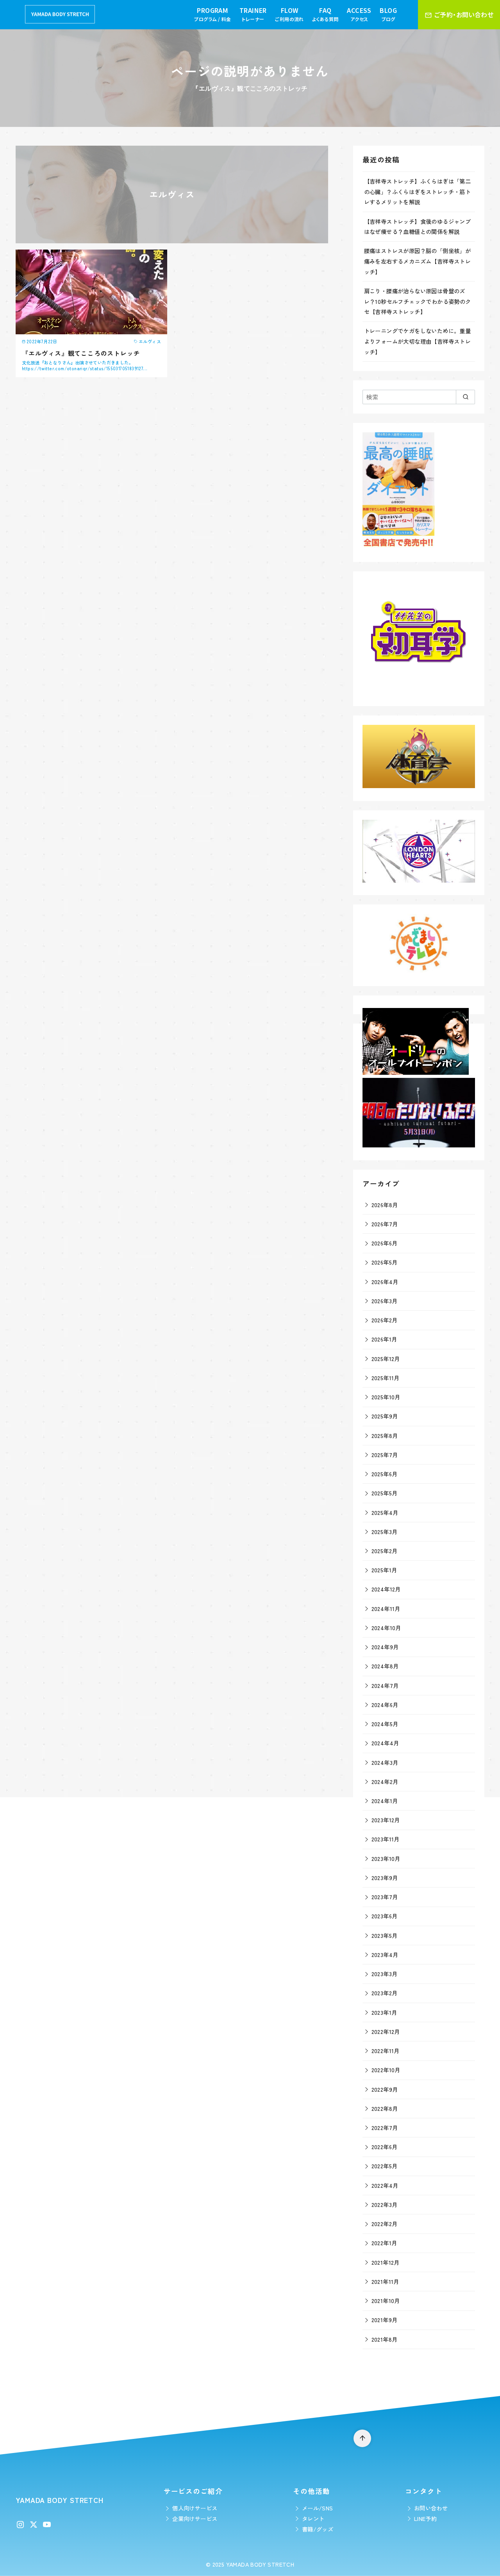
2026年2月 (385, 1320)
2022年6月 (385, 2147)
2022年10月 (386, 2070)
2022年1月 (384, 2243)
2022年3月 (385, 2204)
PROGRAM (212, 14)
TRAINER (253, 14)
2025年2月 (385, 1551)
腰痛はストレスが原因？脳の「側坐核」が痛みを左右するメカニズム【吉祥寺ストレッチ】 (418, 261)
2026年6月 (385, 1243)
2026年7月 (385, 1224)
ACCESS (359, 14)
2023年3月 (385, 1974)
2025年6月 (385, 1474)
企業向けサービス (195, 2518)
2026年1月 (384, 1339)
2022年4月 (385, 2185)
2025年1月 (384, 1570)
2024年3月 (385, 1762)
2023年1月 (384, 2012)
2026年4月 (385, 1282)
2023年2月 (385, 1993)
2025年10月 (386, 1397)
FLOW (289, 14)
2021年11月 (385, 2281)
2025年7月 (385, 1455)
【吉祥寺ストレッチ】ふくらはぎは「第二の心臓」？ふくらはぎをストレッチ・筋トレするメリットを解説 (418, 191)
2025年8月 (385, 1435)
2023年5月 (385, 1935)
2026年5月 (385, 1262)
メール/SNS (318, 2508)
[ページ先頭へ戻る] (362, 2438)
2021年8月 (385, 2339)
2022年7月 (385, 2127)
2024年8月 (385, 1666)
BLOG (388, 14)
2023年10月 (386, 1858)
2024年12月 (386, 1589)
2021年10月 (386, 2300)
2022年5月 (385, 2166)
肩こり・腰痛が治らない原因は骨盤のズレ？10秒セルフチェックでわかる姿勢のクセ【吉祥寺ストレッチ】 (418, 301)
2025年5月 (385, 1493)
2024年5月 (385, 1724)
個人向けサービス (195, 2508)
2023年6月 (385, 1916)
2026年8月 (385, 1205)
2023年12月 (386, 1820)
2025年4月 (385, 1512)
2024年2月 (385, 1781)
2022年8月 (385, 2108)
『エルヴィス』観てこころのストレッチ (81, 353)
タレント (313, 2518)
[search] (465, 397)
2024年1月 (385, 1801)
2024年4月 (385, 1743)
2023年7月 (385, 1897)
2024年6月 (385, 1705)
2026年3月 (385, 1301)
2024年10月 (386, 1628)
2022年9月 (385, 2089)
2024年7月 (385, 1685)
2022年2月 (385, 2224)
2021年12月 (386, 2262)
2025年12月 (386, 1358)
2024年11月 (386, 1608)
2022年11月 (386, 2051)
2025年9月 (385, 1416)
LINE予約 (425, 2518)
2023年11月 (386, 1839)
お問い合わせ (431, 2508)
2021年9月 (385, 2320)
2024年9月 (385, 1647)
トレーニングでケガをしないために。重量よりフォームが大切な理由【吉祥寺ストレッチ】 (418, 341)
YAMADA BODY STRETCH (260, 2564)
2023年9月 (385, 1878)
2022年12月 (386, 2031)
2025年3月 (385, 1532)
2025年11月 (386, 1378)
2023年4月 (385, 1954)
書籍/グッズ (318, 2529)
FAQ (325, 14)
